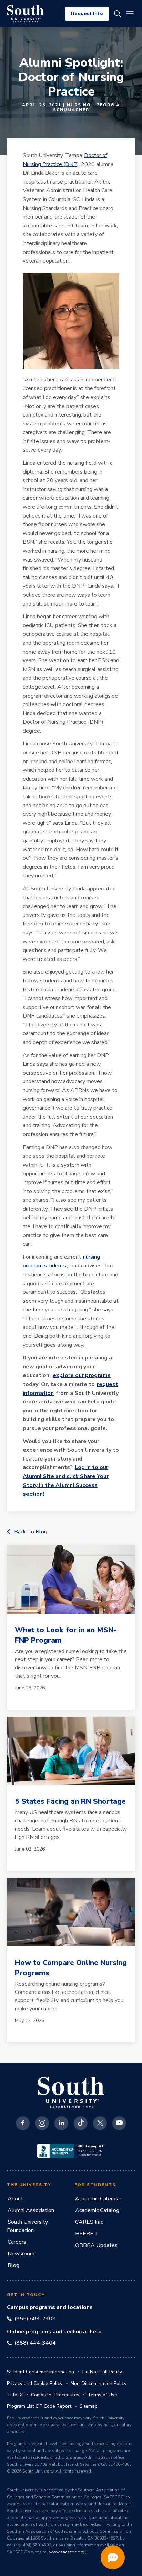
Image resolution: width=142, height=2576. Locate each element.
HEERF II (86, 2234)
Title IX (15, 2395)
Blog (13, 2265)
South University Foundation (27, 2226)
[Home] (25, 14)
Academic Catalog (97, 2210)
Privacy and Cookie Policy (35, 2383)
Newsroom (21, 2254)
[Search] (118, 14)
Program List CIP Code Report (39, 2406)
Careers (17, 2242)
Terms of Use (102, 2395)
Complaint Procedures (55, 2395)
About (15, 2199)
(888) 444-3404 (35, 2343)
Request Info (87, 14)
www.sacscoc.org (67, 2552)
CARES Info (89, 2222)
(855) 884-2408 (35, 2319)
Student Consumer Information (40, 2372)
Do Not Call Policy (102, 2372)
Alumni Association (31, 2210)
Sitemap (89, 2406)
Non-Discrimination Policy (99, 2383)
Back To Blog (31, 1532)
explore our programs (82, 1375)
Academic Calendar (98, 2199)
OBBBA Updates (96, 2245)
